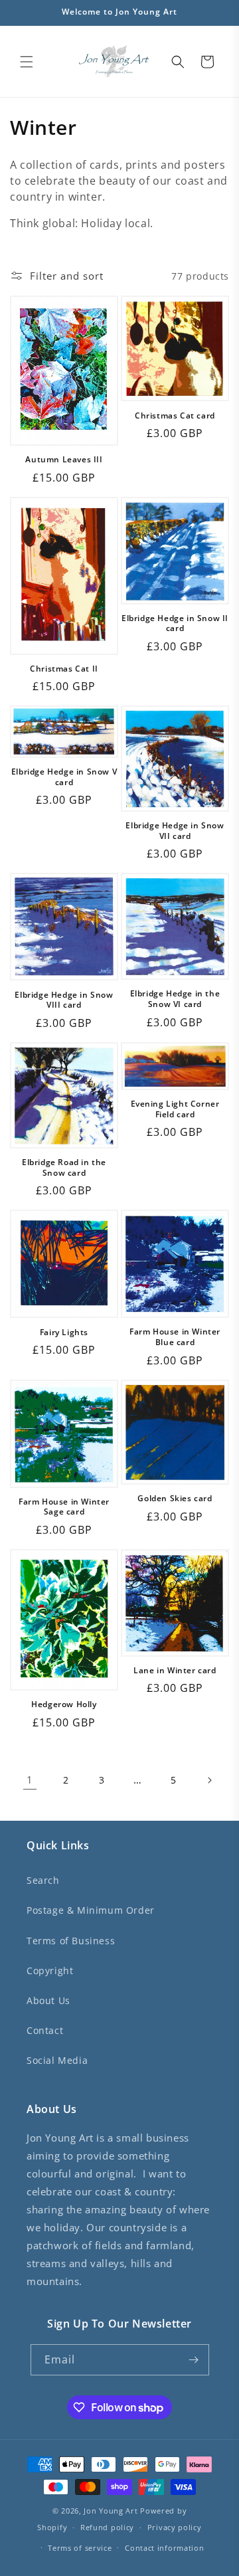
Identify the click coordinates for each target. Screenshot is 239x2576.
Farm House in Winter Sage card (64, 1507)
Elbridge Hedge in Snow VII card (175, 831)
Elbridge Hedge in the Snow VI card (175, 999)
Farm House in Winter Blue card (175, 1337)
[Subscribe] (194, 2360)
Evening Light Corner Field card (175, 1109)
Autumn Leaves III (64, 460)
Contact (45, 2030)
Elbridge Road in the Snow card (64, 1167)
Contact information (164, 2548)
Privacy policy (175, 2527)
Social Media (57, 2060)
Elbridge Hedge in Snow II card (175, 623)
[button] (27, 62)
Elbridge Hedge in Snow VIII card (64, 1000)
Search (43, 1880)
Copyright (50, 1971)
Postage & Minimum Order (91, 1910)
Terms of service (80, 2548)
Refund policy (107, 2527)
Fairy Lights (64, 1333)
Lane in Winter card (175, 1671)
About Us (48, 2000)
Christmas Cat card (175, 416)
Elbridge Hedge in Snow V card (64, 777)
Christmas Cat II (64, 669)
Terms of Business (71, 1941)
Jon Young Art (111, 2511)
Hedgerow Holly (64, 1704)
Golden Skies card (175, 1499)
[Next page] (209, 1780)
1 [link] (30, 1780)
